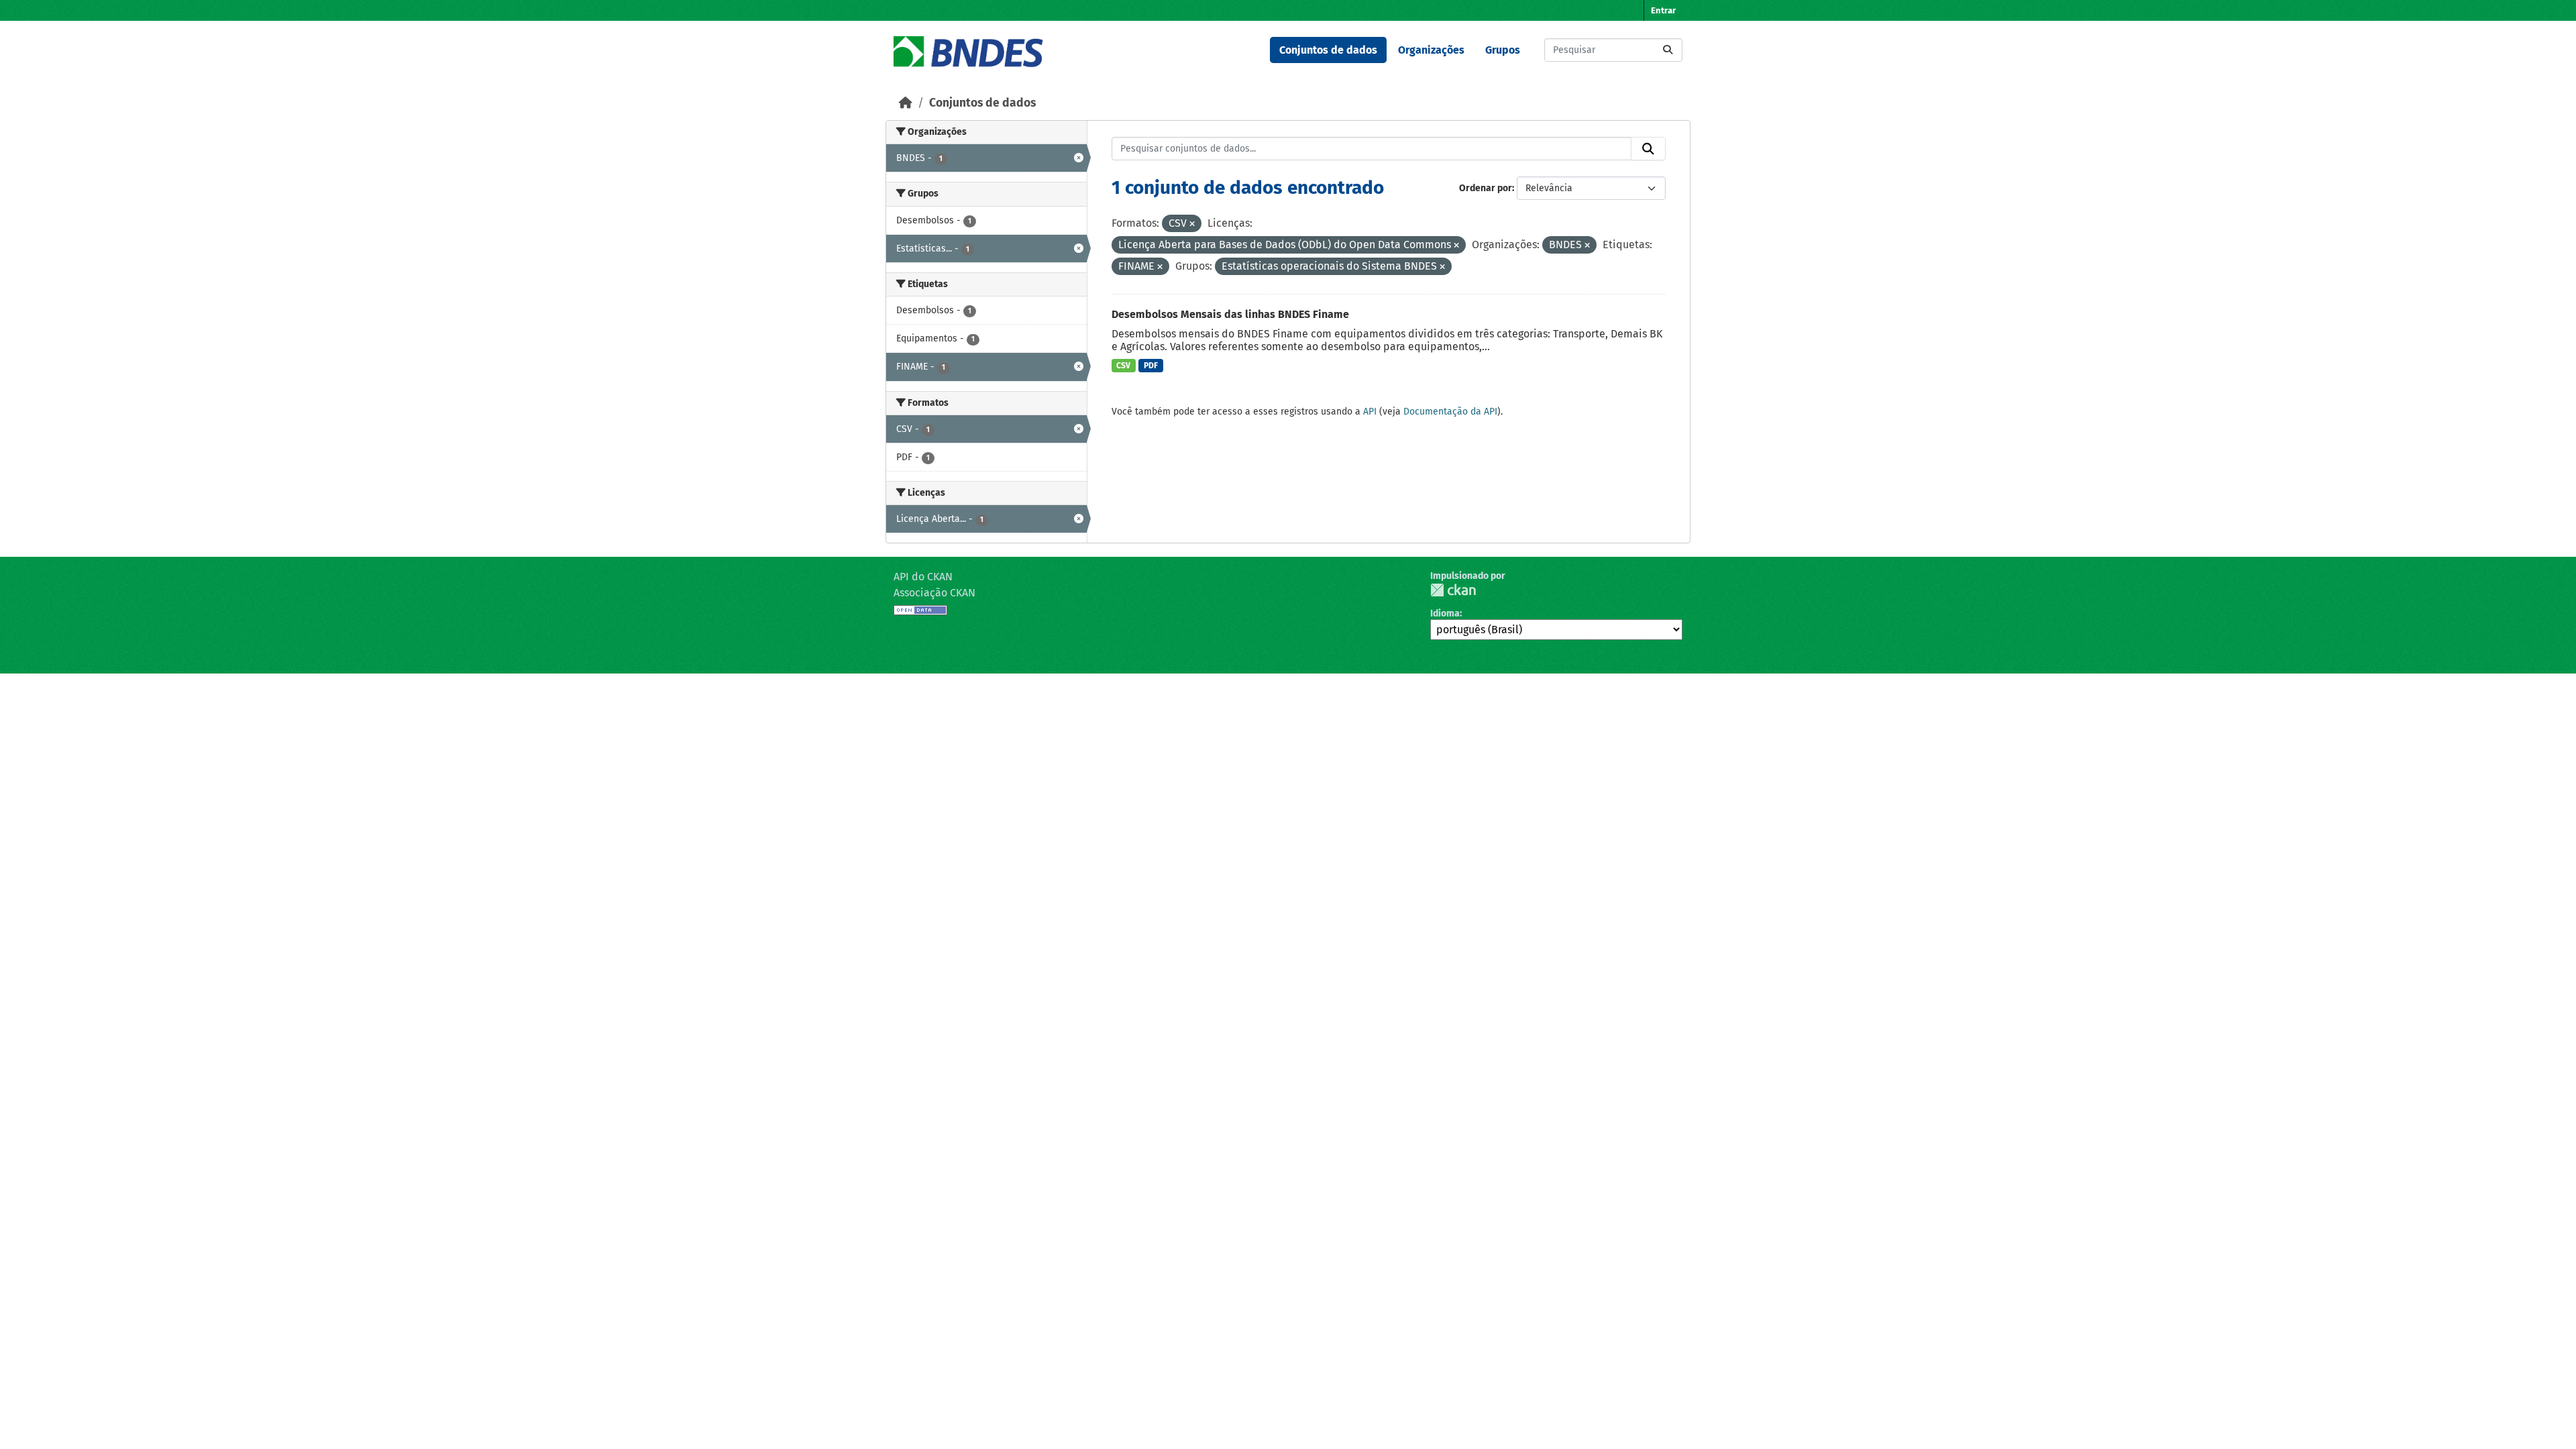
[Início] (906, 103)
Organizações (1431, 50)
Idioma (1445, 613)
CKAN (1453, 590)
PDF (1151, 366)
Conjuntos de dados (1328, 50)
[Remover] (1192, 224)
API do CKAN (923, 577)
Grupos (1503, 50)
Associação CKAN (934, 593)
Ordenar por (1486, 188)
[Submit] (1668, 50)
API (1370, 412)
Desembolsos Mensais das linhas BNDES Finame (1230, 314)
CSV (1123, 366)
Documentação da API (1450, 412)
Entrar (1663, 10)
